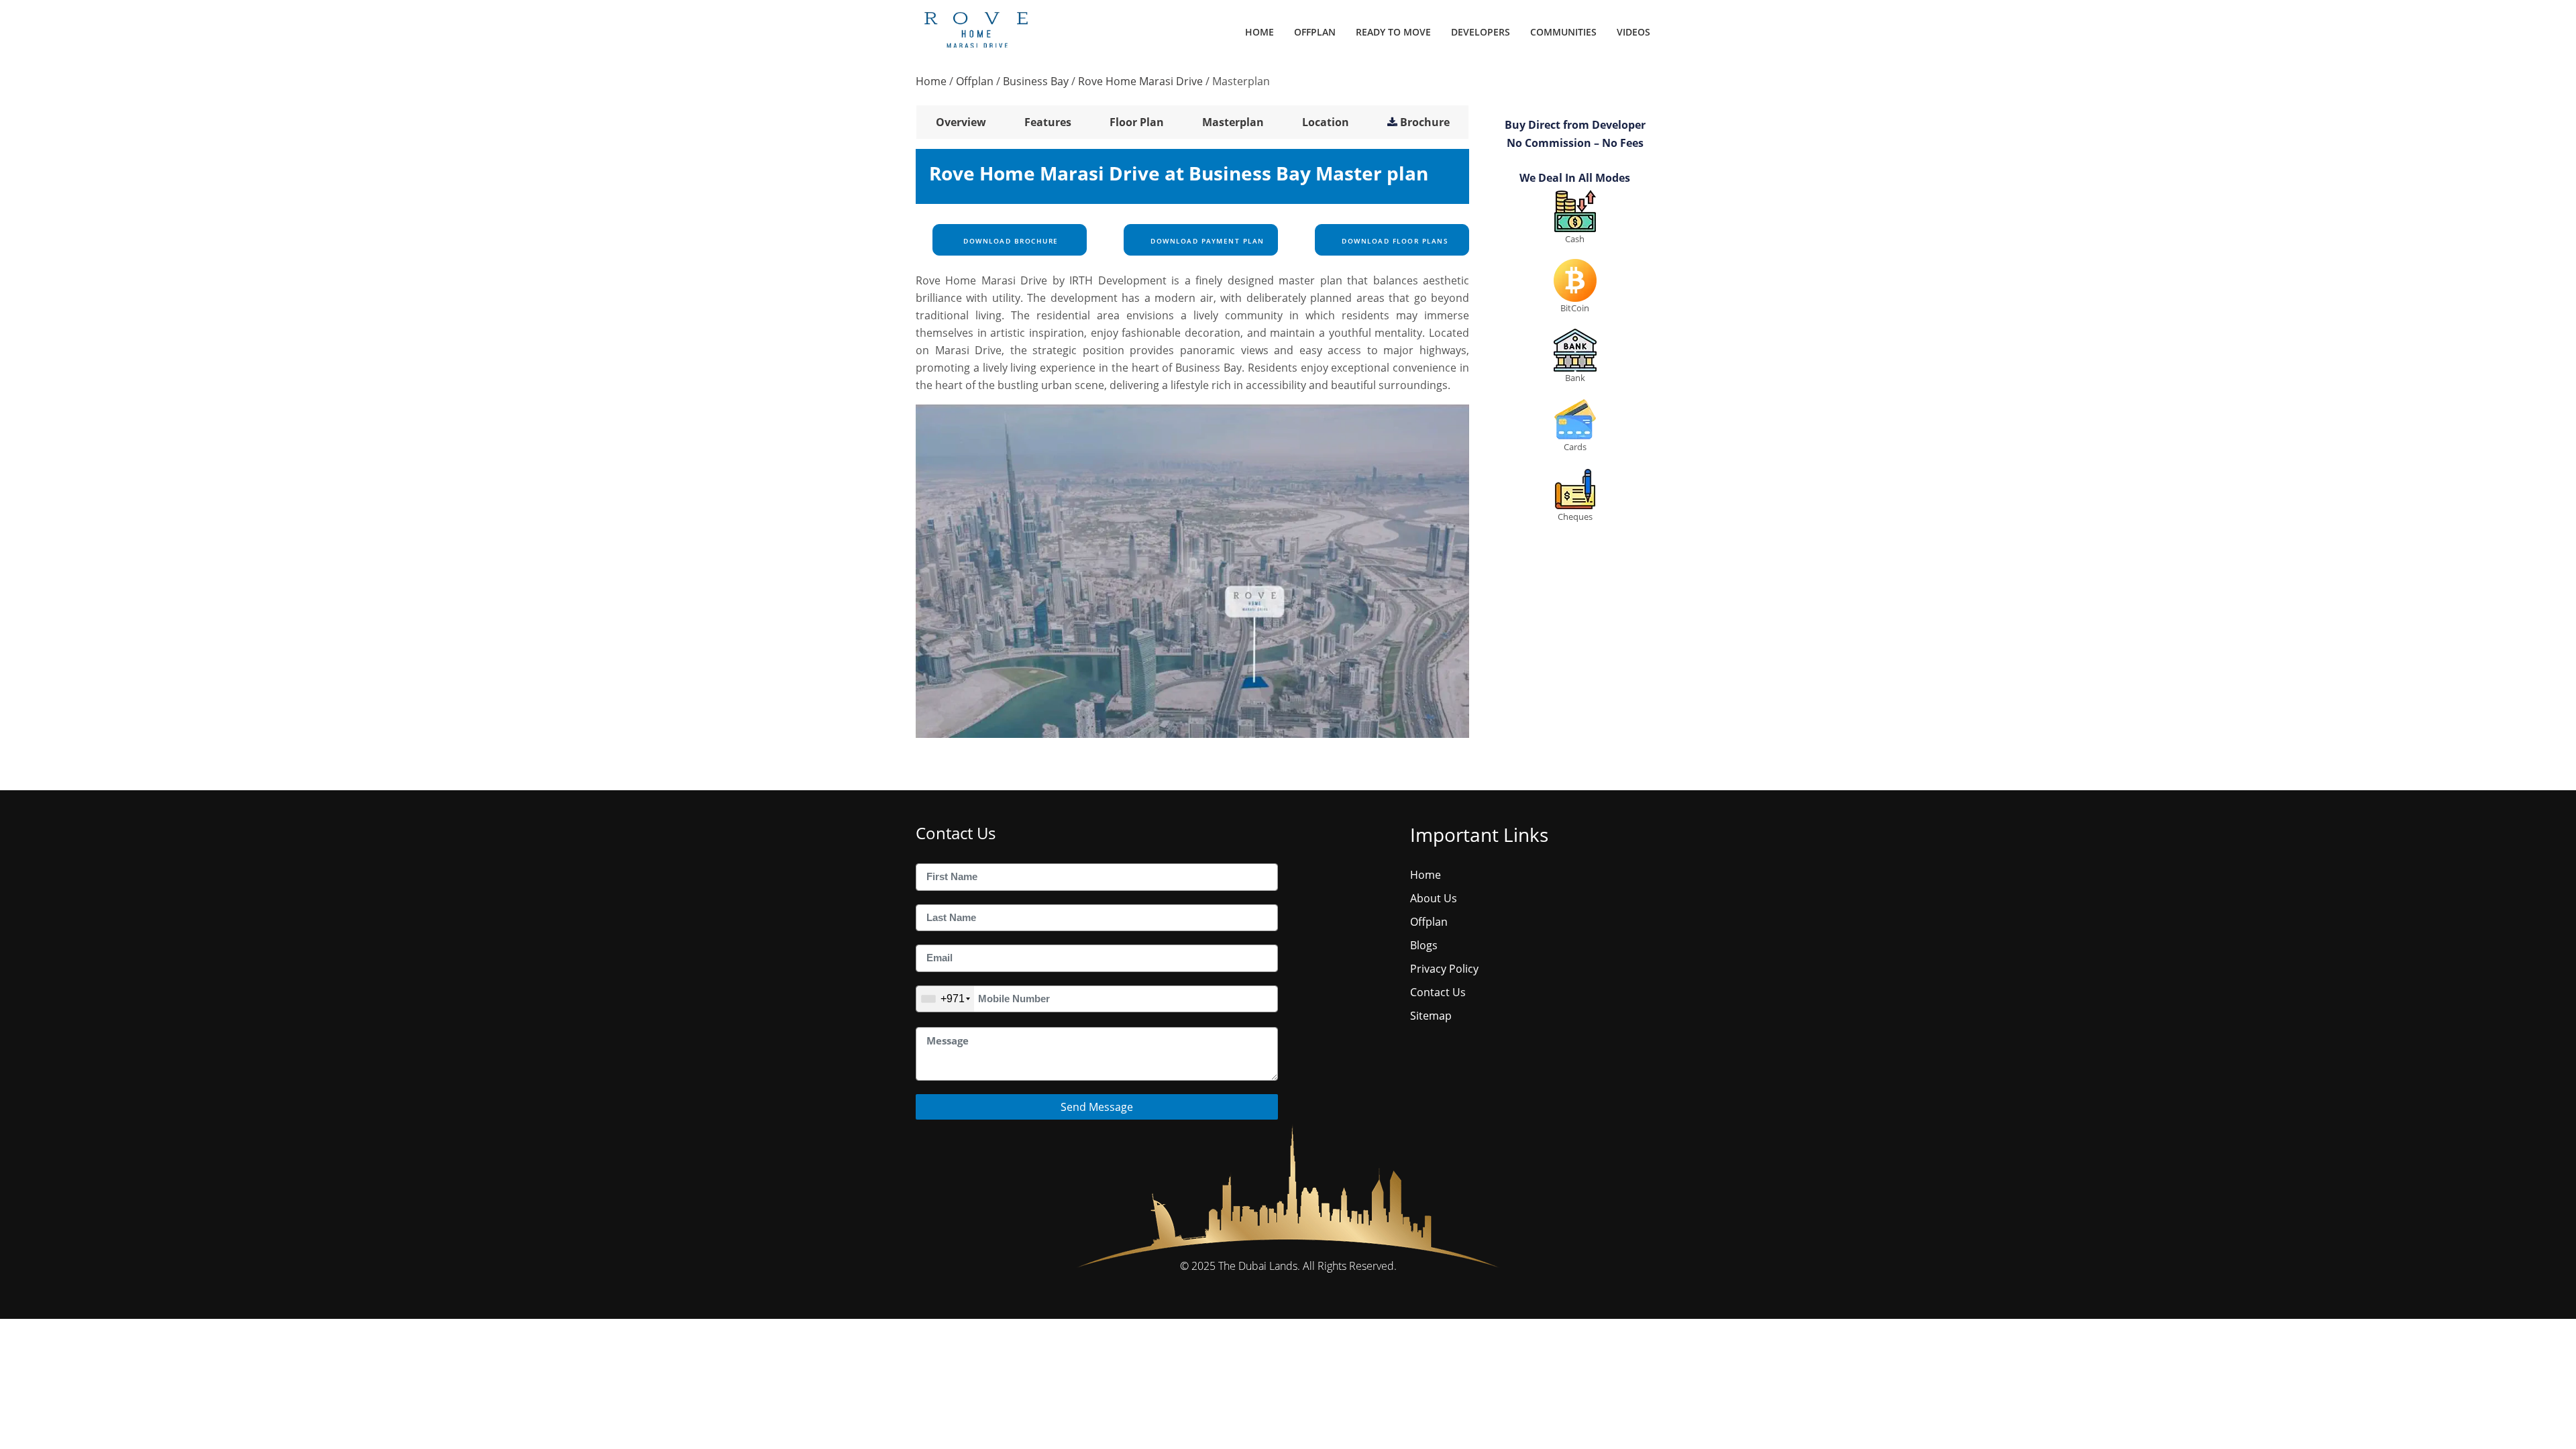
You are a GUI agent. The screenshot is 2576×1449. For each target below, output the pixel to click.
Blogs (1424, 945)
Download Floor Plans (1394, 241)
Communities (1563, 32)
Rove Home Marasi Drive (1140, 81)
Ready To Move (1393, 32)
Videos (1633, 32)
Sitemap (1431, 1016)
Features (1048, 122)
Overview (961, 122)
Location (1326, 122)
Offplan (1315, 32)
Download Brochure (1010, 241)
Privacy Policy (1444, 969)
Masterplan (1233, 122)
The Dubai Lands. (1259, 1266)
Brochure (1425, 122)
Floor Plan (1137, 122)
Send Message (1097, 1107)
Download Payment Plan (1206, 241)
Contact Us (1438, 992)
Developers (1481, 32)
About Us (1434, 898)
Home (1259, 32)
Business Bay (1036, 81)
